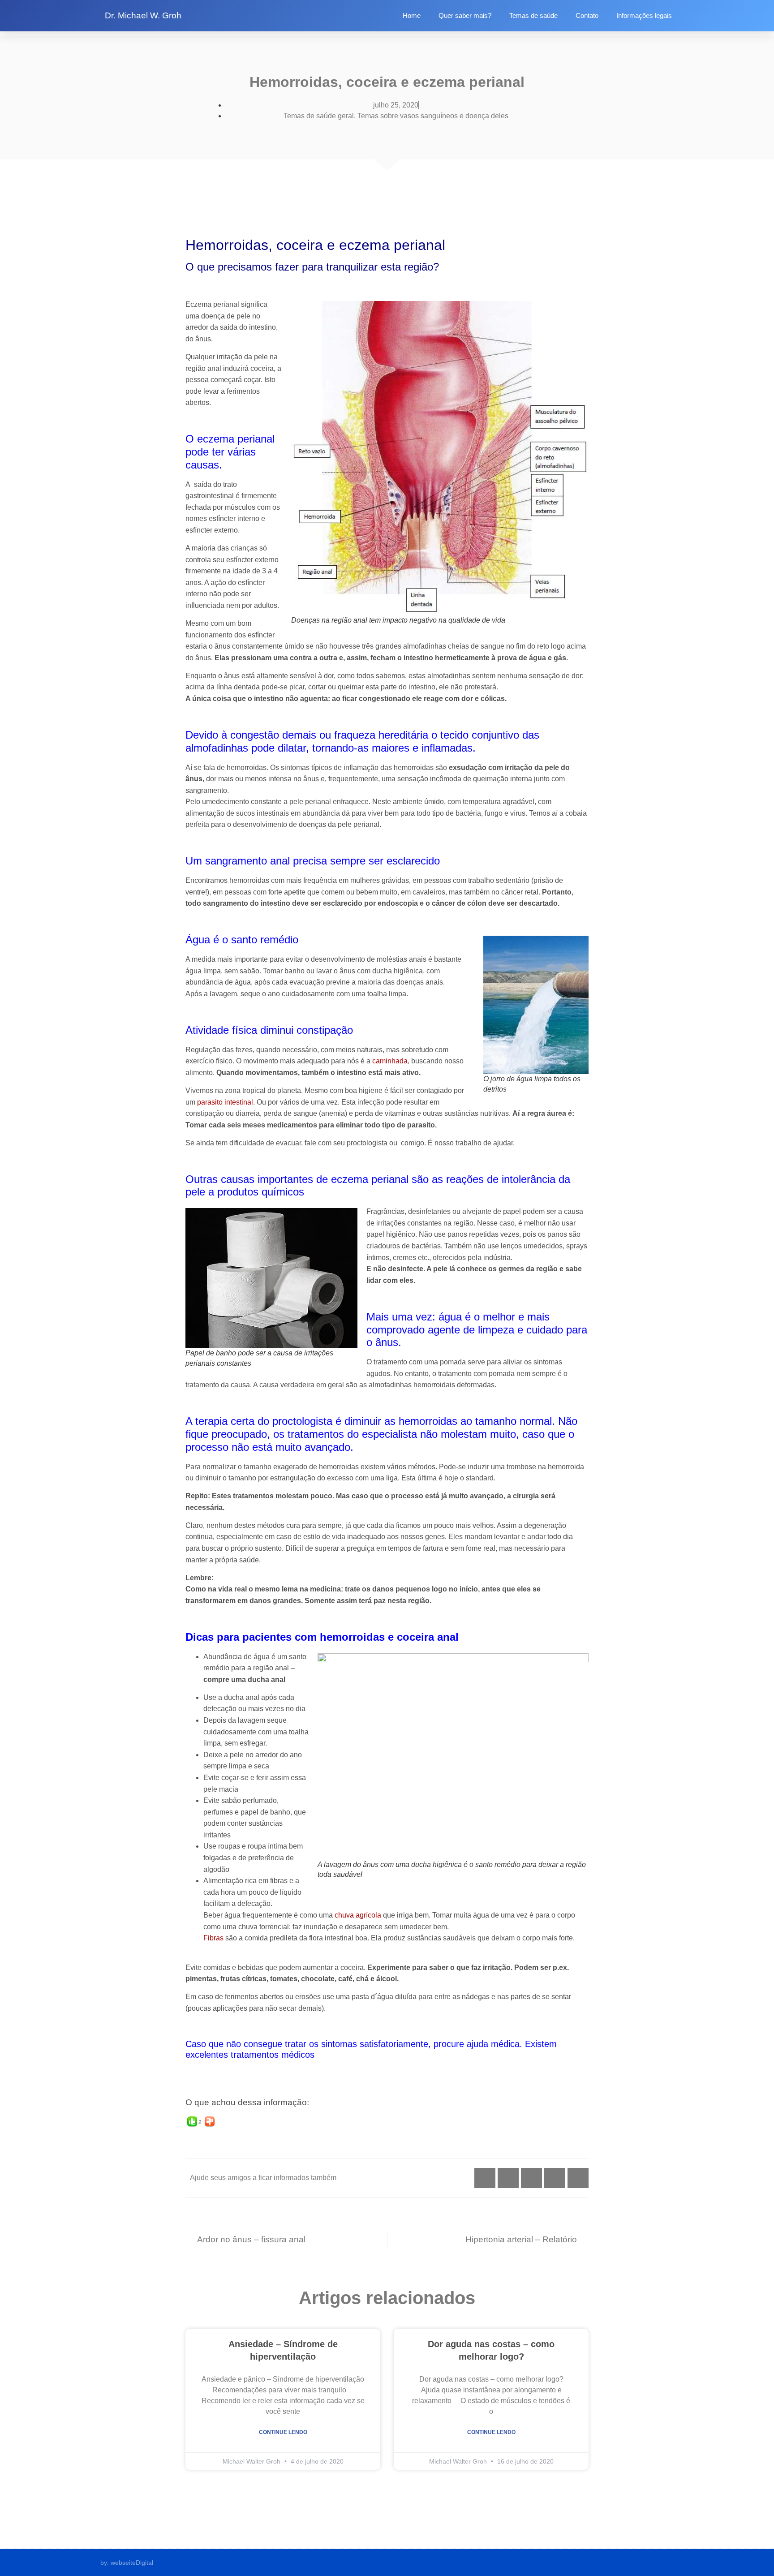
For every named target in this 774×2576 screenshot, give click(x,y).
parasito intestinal (225, 1102)
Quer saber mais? (465, 15)
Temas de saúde (533, 15)
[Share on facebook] (508, 2178)
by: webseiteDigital (127, 2563)
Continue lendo (283, 2432)
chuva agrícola (358, 1915)
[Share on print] (578, 2178)
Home (412, 15)
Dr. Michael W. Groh (143, 15)
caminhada (390, 1061)
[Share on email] (555, 2178)
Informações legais (644, 15)
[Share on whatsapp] (485, 2178)
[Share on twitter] (531, 2178)
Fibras (213, 1938)
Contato (587, 15)
